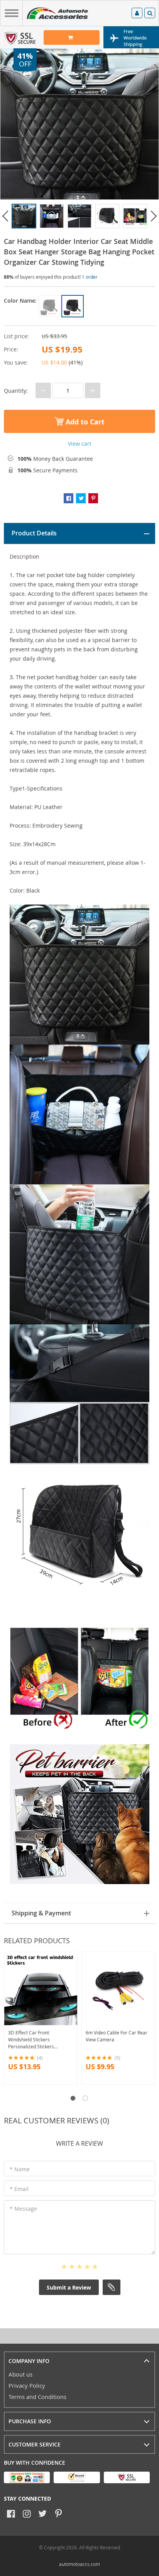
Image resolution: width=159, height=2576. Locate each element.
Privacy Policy (27, 2385)
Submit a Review (69, 2287)
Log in (137, 14)
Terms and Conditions (37, 2397)
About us (20, 2374)
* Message (23, 2209)
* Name (20, 2169)
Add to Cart (84, 422)
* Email (19, 2189)
